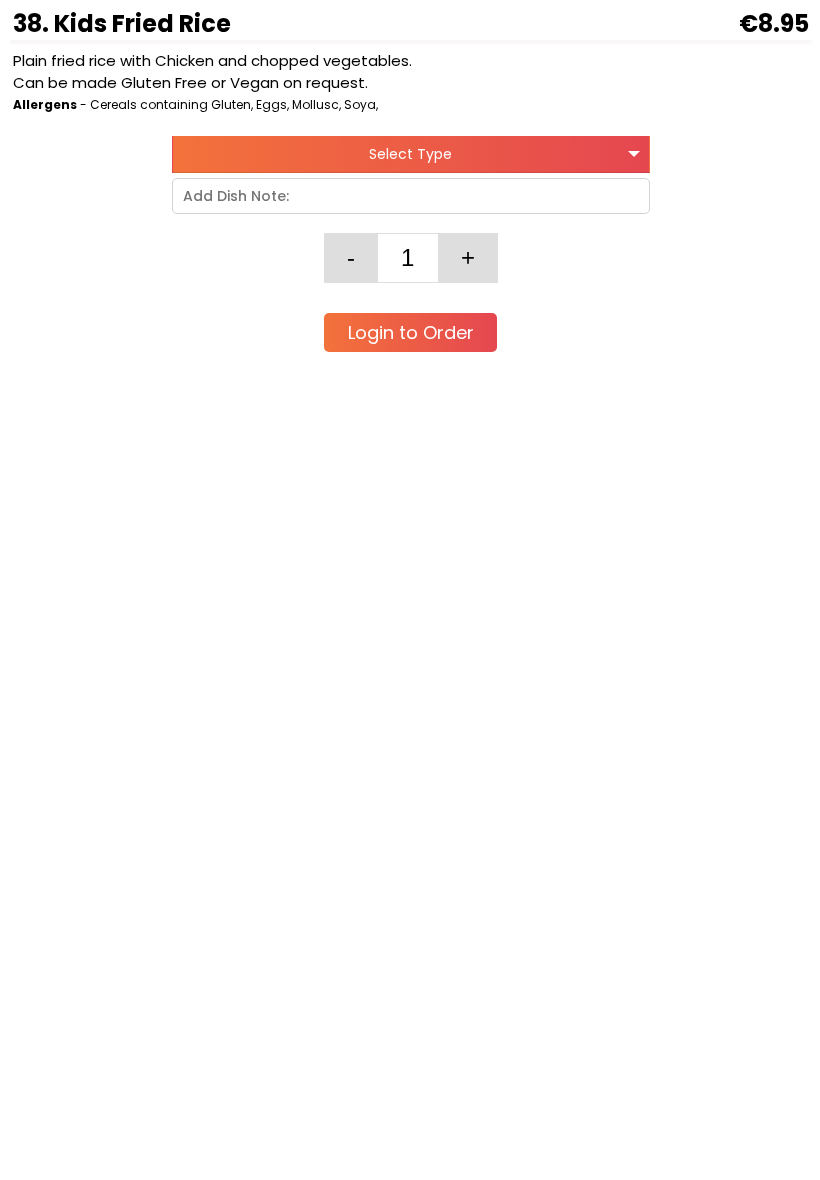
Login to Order (411, 332)
